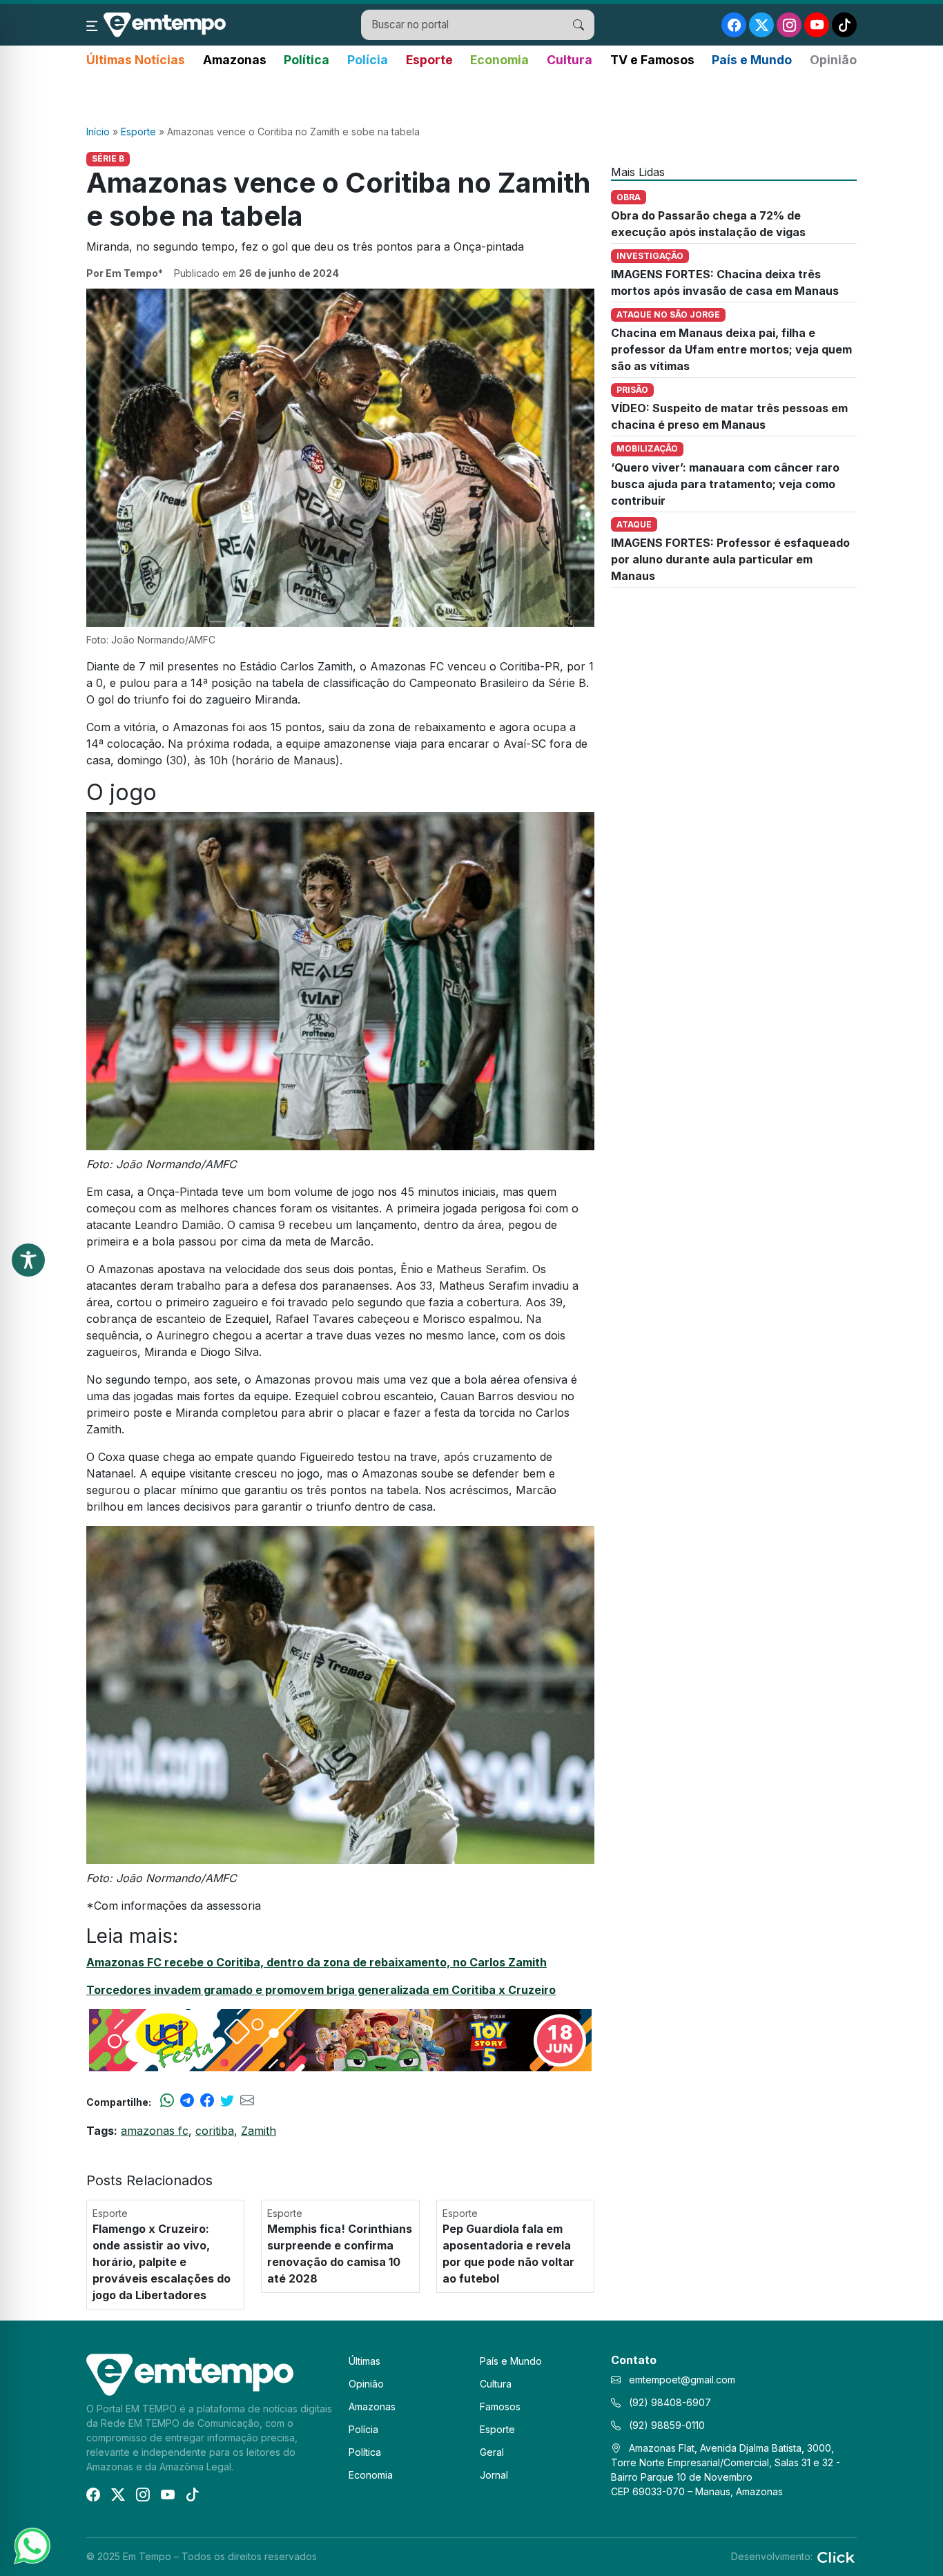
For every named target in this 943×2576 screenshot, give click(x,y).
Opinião (833, 60)
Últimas (364, 2361)
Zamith (259, 2131)
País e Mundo (752, 60)
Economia (499, 60)
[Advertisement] (471, 97)
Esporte (429, 60)
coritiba (215, 2131)
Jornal (494, 2475)
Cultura (570, 60)
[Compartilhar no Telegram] (187, 2102)
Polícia (368, 60)
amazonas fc (155, 2131)
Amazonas (235, 60)
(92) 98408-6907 (669, 2402)
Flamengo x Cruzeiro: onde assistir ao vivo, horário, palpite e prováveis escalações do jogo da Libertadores (162, 2262)
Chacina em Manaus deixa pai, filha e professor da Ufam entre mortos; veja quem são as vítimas (731, 349)
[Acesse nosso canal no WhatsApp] (31, 2545)
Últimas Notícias (136, 60)
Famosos (500, 2406)
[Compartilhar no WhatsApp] (167, 2102)
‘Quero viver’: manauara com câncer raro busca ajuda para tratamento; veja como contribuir (725, 484)
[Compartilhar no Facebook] (207, 2102)
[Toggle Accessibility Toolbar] (28, 1260)
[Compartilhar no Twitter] (227, 2102)
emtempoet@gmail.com (682, 2380)
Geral (492, 2452)
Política (307, 60)
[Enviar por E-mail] (247, 2102)
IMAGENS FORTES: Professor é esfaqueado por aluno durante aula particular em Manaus (730, 559)
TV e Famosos (652, 60)
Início (98, 132)
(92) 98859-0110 (665, 2425)
